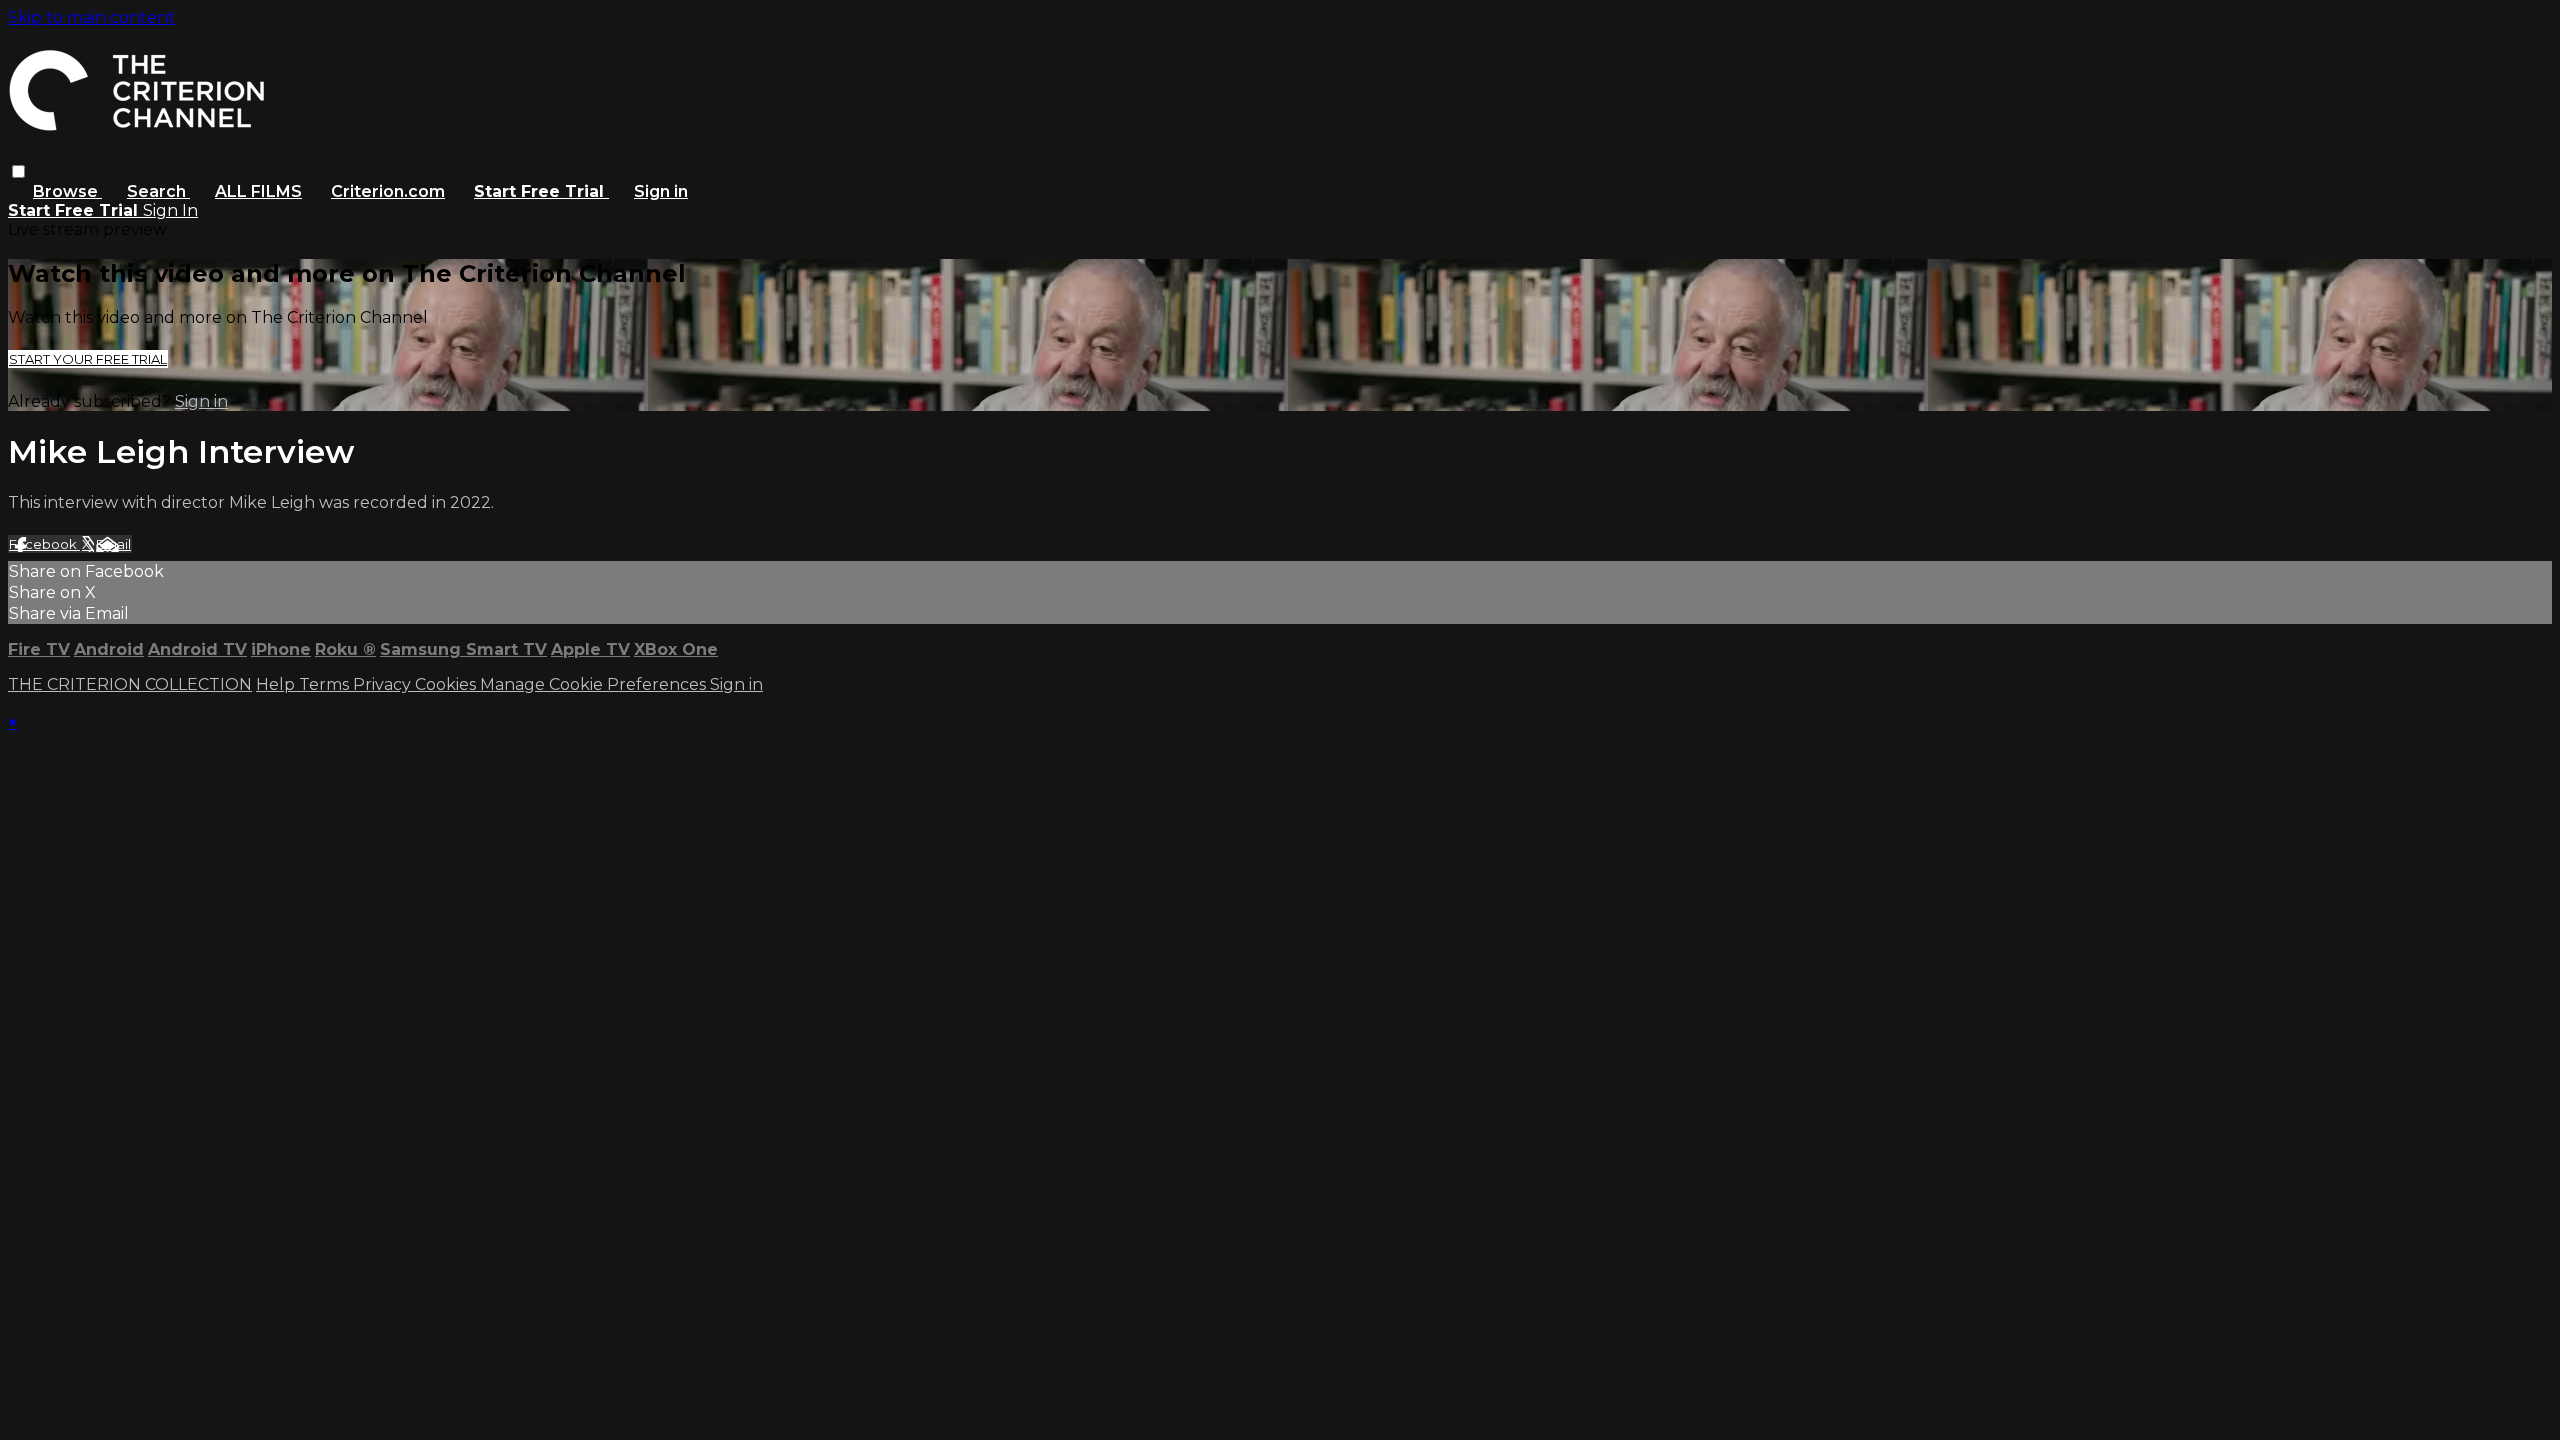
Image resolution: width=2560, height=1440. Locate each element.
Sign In (170, 210)
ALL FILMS (258, 191)
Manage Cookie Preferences (595, 684)
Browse (67, 191)
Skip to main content (91, 17)
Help (277, 684)
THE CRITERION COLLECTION (130, 684)
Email (113, 544)
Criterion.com (388, 191)
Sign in (661, 191)
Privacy (384, 684)
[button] (18, 171)
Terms (326, 684)
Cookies (447, 684)
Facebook (44, 544)
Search (158, 191)
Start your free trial (88, 359)
